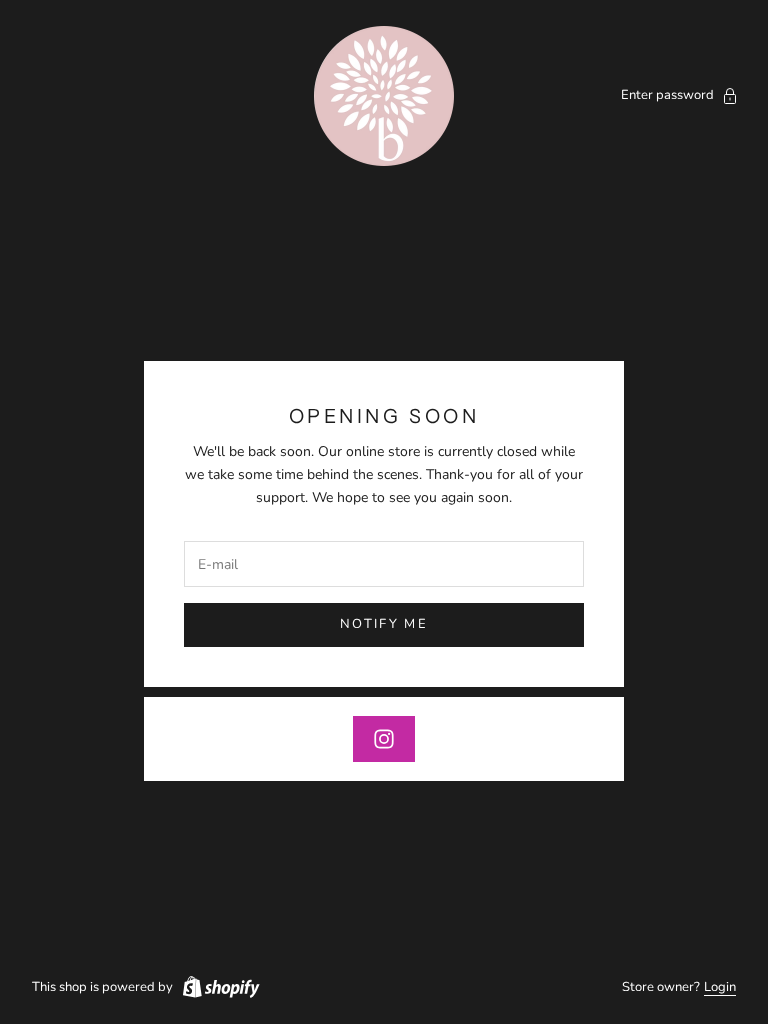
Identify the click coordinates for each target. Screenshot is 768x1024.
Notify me (384, 624)
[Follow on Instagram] (384, 739)
